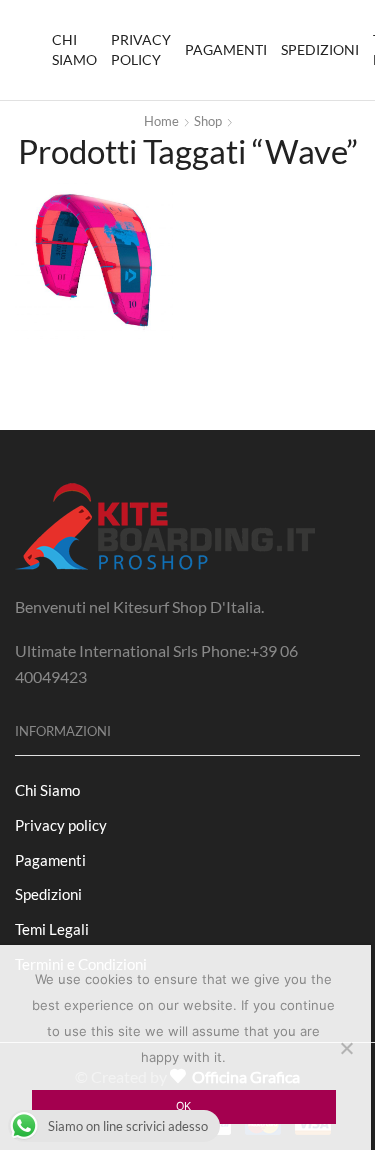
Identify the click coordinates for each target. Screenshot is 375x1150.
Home (161, 121)
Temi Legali (52, 929)
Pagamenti (226, 49)
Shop (208, 121)
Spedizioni (320, 49)
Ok (183, 1106)
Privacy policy (141, 49)
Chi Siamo (74, 49)
